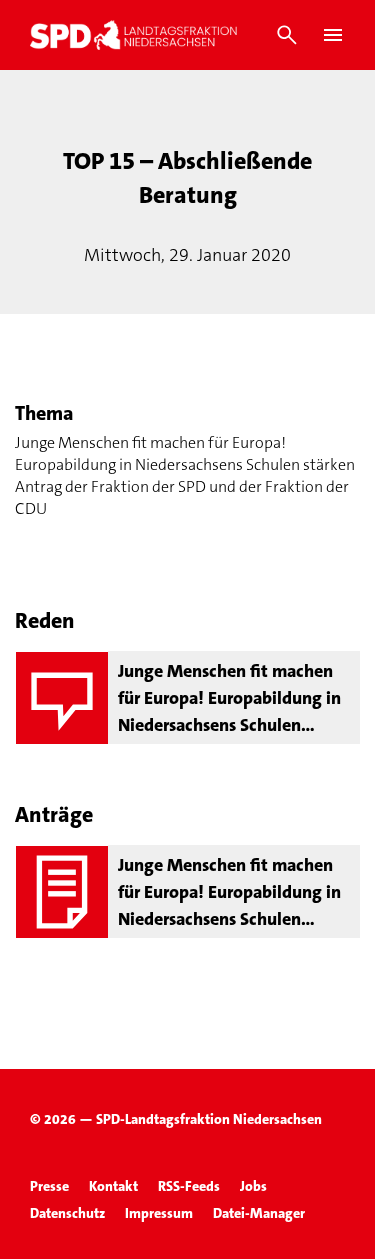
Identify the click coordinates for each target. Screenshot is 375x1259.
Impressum (159, 1213)
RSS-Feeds (189, 1186)
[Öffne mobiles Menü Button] (333, 35)
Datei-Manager (259, 1213)
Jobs (253, 1186)
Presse (49, 1186)
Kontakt (113, 1186)
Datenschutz (67, 1213)
